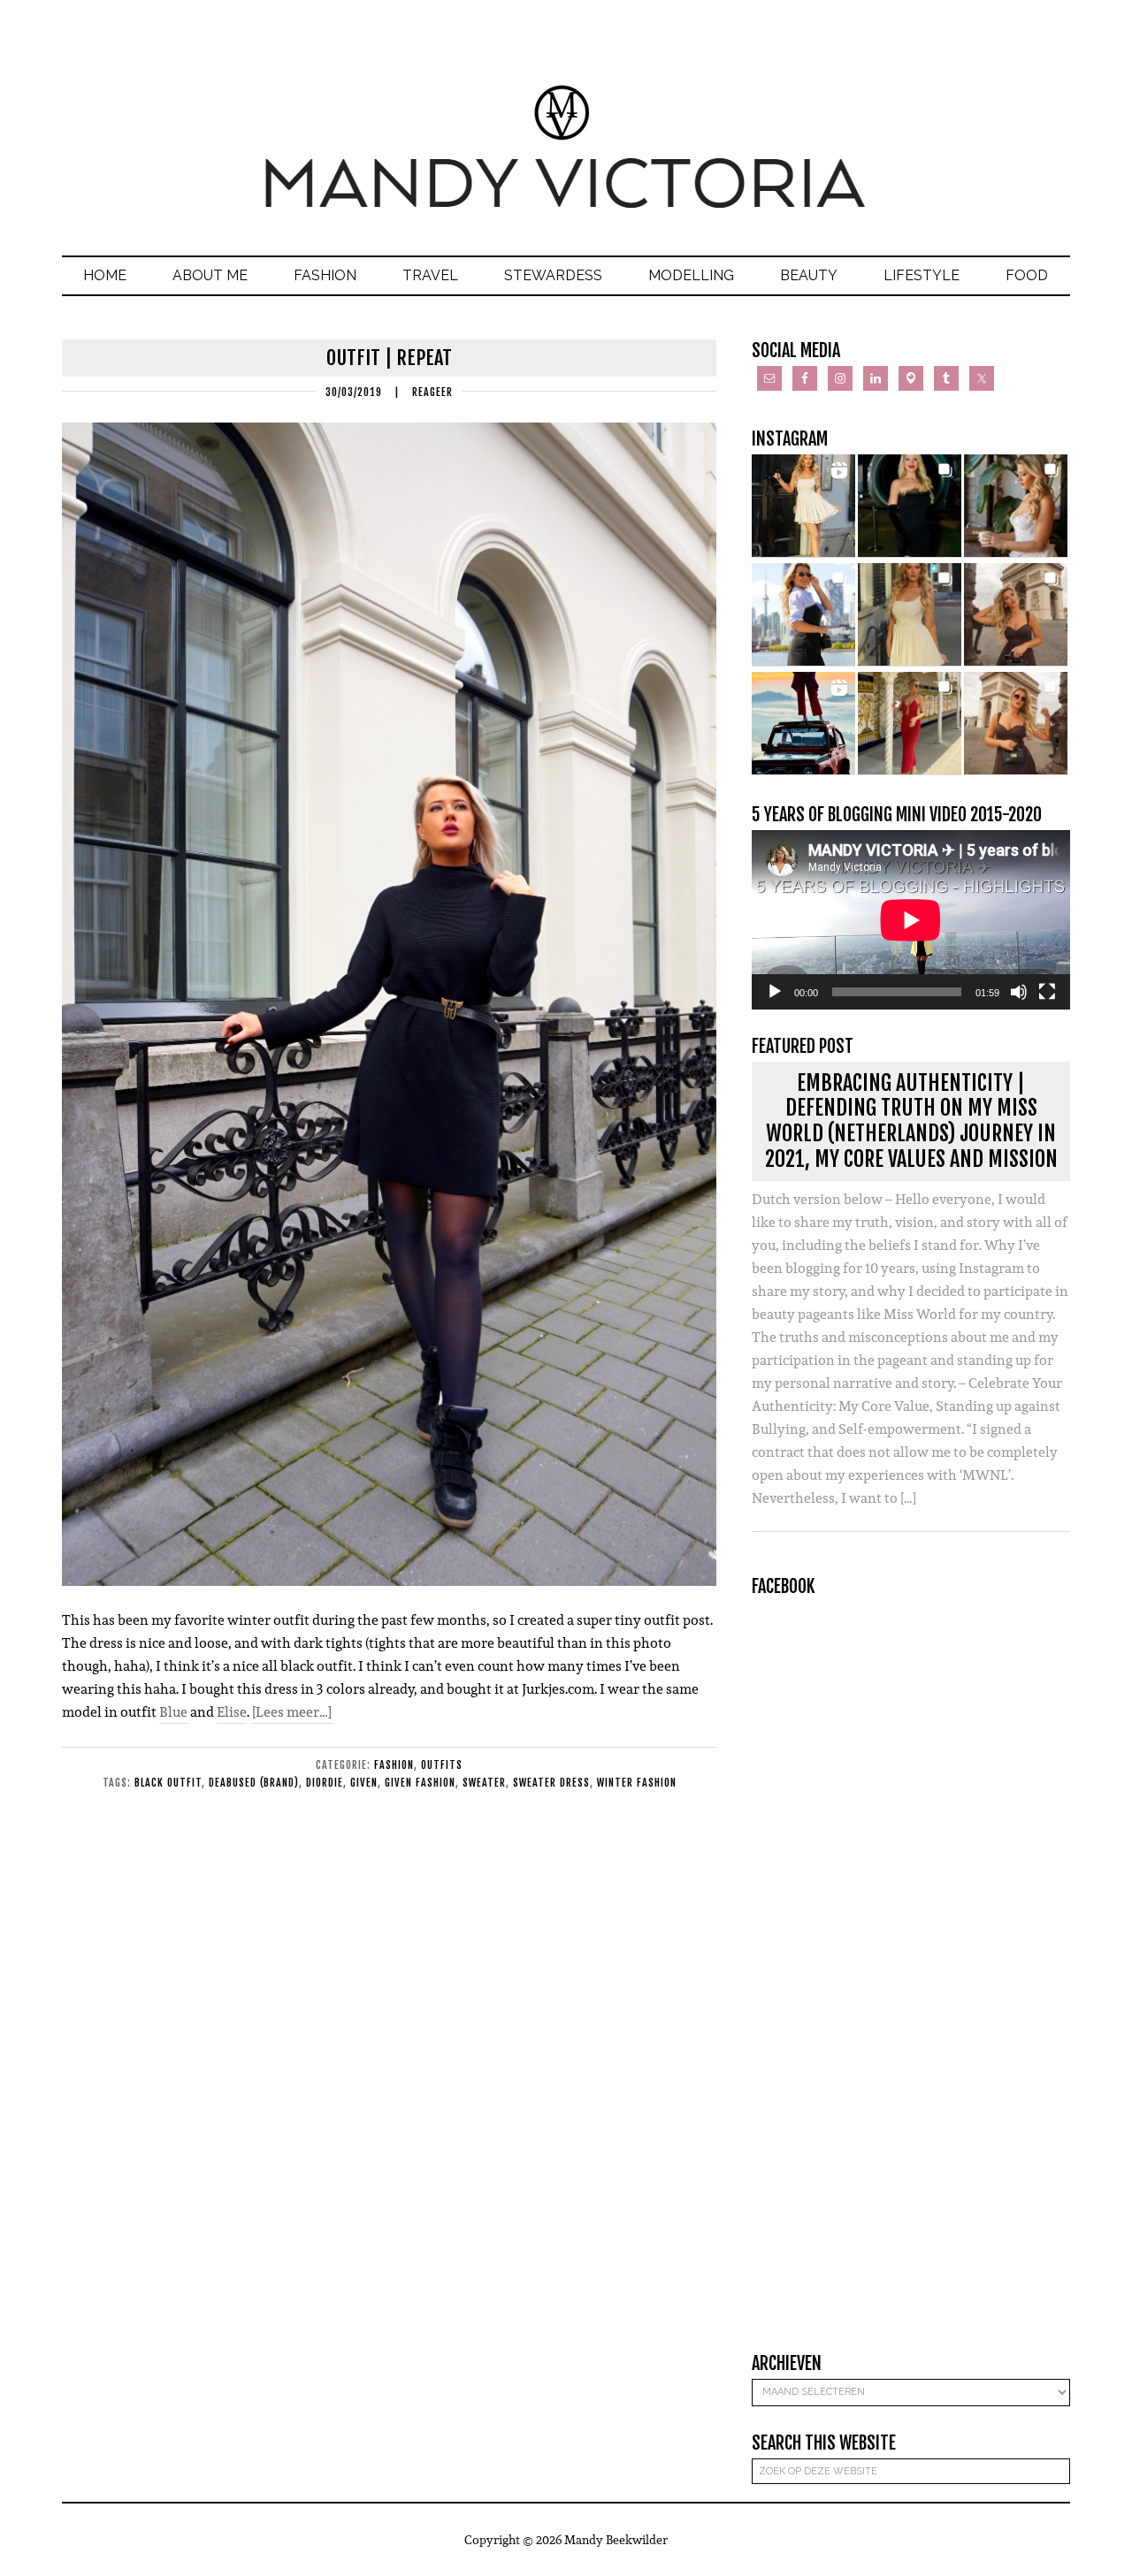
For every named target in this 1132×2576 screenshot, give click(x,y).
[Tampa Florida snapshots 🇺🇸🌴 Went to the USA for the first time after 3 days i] (910, 724)
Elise (232, 1712)
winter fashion (637, 1783)
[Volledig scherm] (1047, 992)
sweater (484, 1783)
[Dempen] (1019, 992)
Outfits (442, 1765)
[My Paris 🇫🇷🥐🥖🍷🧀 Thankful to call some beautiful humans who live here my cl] (1016, 615)
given (364, 1783)
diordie (325, 1783)
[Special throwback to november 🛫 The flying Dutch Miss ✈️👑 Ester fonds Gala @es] (910, 506)
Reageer (432, 392)
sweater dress (551, 1783)
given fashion (420, 1783)
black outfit (168, 1783)
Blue (173, 1712)
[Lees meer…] (292, 1712)
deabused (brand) (254, 1783)
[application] (911, 920)
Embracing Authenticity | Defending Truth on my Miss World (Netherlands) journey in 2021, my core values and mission (911, 1121)
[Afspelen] (775, 992)
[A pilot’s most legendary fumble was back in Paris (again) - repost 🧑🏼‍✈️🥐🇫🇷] (1016, 724)
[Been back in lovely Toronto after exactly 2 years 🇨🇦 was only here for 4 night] (803, 615)
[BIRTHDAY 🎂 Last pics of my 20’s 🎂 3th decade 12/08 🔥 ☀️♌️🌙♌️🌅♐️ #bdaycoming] (910, 615)
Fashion (394, 1765)
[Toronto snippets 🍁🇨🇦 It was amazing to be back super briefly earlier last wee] (1016, 506)
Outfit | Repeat (389, 358)
